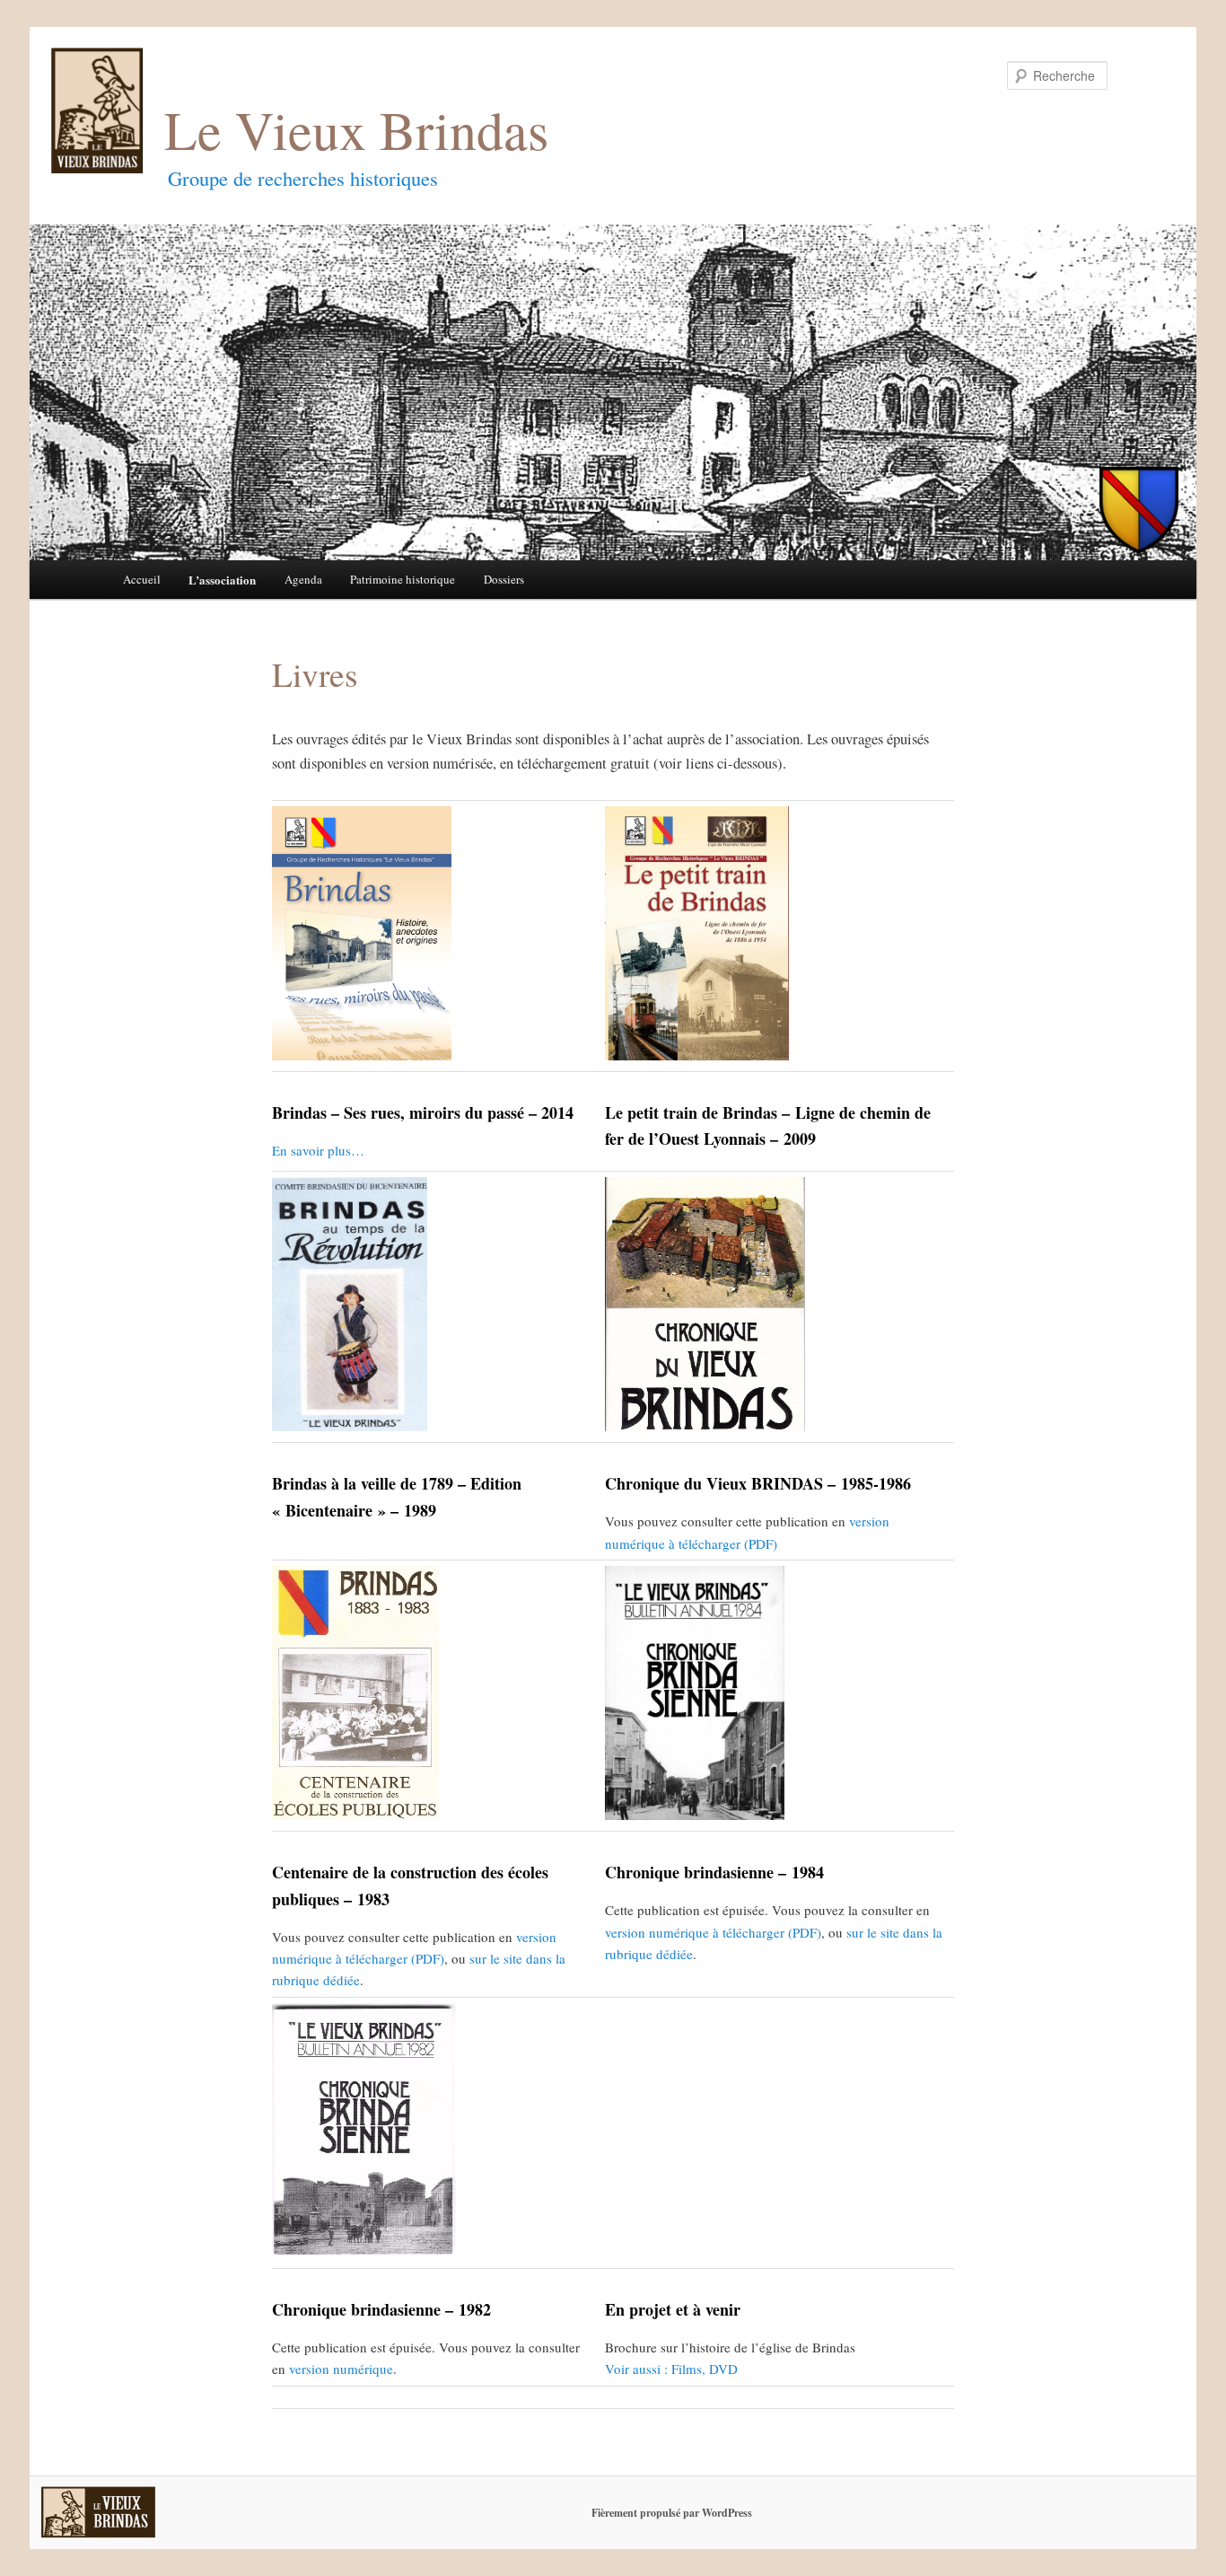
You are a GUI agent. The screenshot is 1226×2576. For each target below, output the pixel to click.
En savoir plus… (318, 1150)
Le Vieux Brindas (356, 129)
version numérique (341, 2369)
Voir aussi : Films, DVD (671, 2369)
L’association (222, 580)
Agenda (303, 579)
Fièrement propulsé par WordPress (672, 2513)
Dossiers (504, 579)
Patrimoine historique (403, 579)
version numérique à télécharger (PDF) (713, 1932)
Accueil (142, 579)
